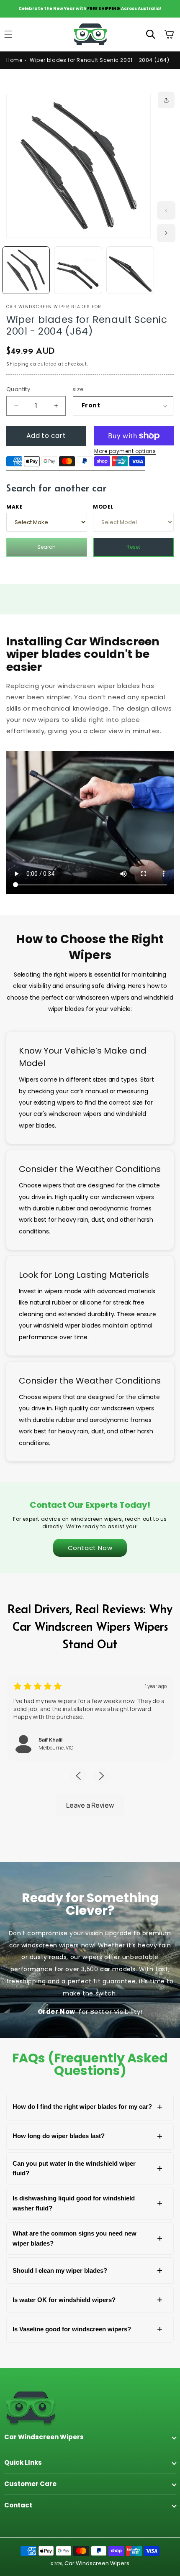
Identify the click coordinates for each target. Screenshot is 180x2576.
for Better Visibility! (90, 2012)
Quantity (18, 389)
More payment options (125, 451)
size (78, 389)
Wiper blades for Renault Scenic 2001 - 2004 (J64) (99, 60)
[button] (151, 34)
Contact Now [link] (90, 1548)
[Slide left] (166, 210)
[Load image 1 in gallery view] (26, 270)
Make (14, 507)
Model (103, 507)
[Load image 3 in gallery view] (130, 270)
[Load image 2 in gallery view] (78, 270)
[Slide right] (166, 233)
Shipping (18, 364)
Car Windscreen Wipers (97, 2563)
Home (14, 60)
